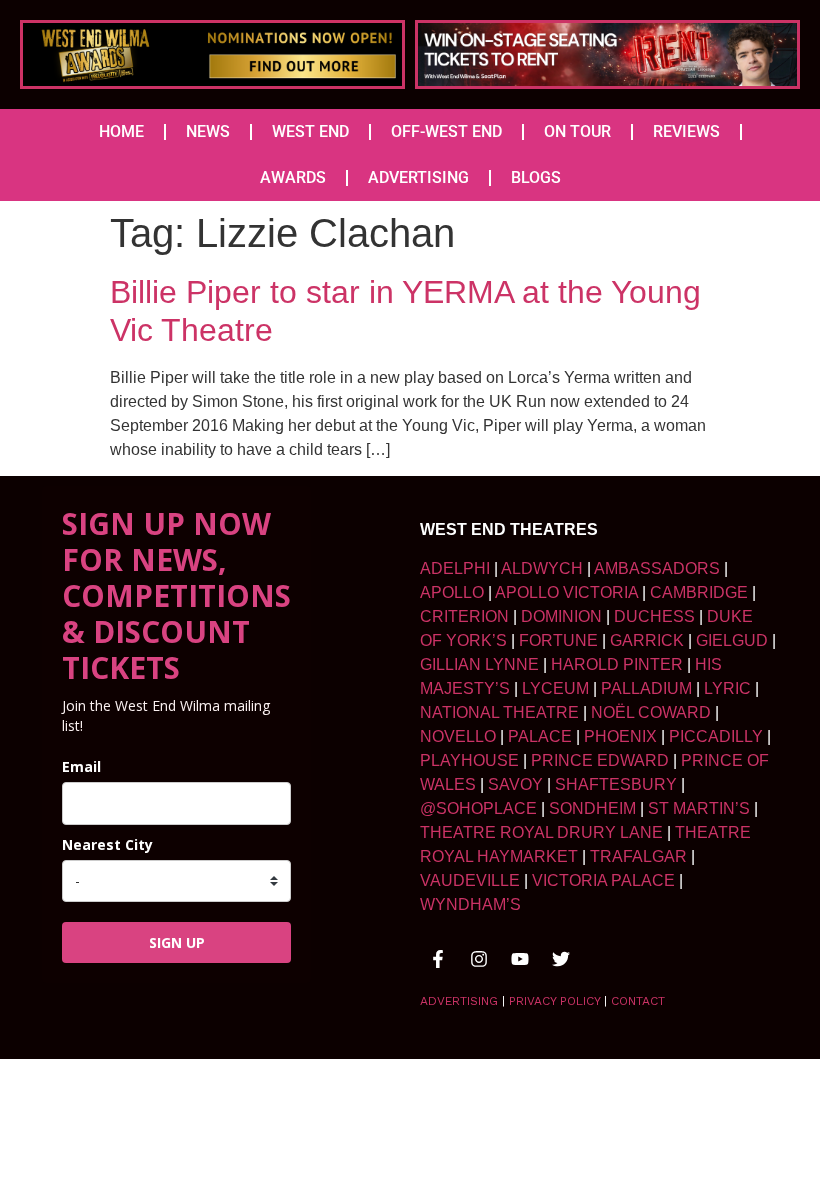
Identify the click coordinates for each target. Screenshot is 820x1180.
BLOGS (536, 177)
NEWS (208, 131)
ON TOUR (577, 131)
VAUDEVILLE (470, 880)
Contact (638, 1001)
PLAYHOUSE (469, 760)
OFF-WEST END (446, 131)
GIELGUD (732, 640)
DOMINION (561, 616)
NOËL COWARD (651, 712)
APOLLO (452, 592)
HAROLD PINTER (617, 664)
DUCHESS (654, 616)
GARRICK (647, 640)
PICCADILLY (716, 736)
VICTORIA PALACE (603, 880)
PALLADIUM (646, 688)
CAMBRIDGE (699, 592)
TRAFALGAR (638, 856)
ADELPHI (455, 568)
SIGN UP (177, 942)
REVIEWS (686, 131)
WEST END (310, 131)
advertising (459, 1001)
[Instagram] (479, 959)
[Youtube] (520, 959)
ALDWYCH (542, 568)
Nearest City (107, 844)
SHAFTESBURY (616, 784)
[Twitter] (561, 959)
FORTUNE (558, 640)
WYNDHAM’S (470, 904)
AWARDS (293, 177)
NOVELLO (458, 736)
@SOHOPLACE (478, 808)
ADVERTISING (418, 177)
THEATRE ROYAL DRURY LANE (541, 832)
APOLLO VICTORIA (566, 592)
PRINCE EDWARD (600, 760)
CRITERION (464, 616)
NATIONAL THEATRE (499, 712)
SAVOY (515, 784)
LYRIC (727, 688)
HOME (121, 131)
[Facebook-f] (438, 959)
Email (81, 766)
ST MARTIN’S (699, 808)
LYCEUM (555, 688)
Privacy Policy (554, 1001)
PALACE (540, 736)
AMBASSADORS (657, 568)
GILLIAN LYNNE (479, 664)
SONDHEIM (592, 808)
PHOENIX (620, 736)
